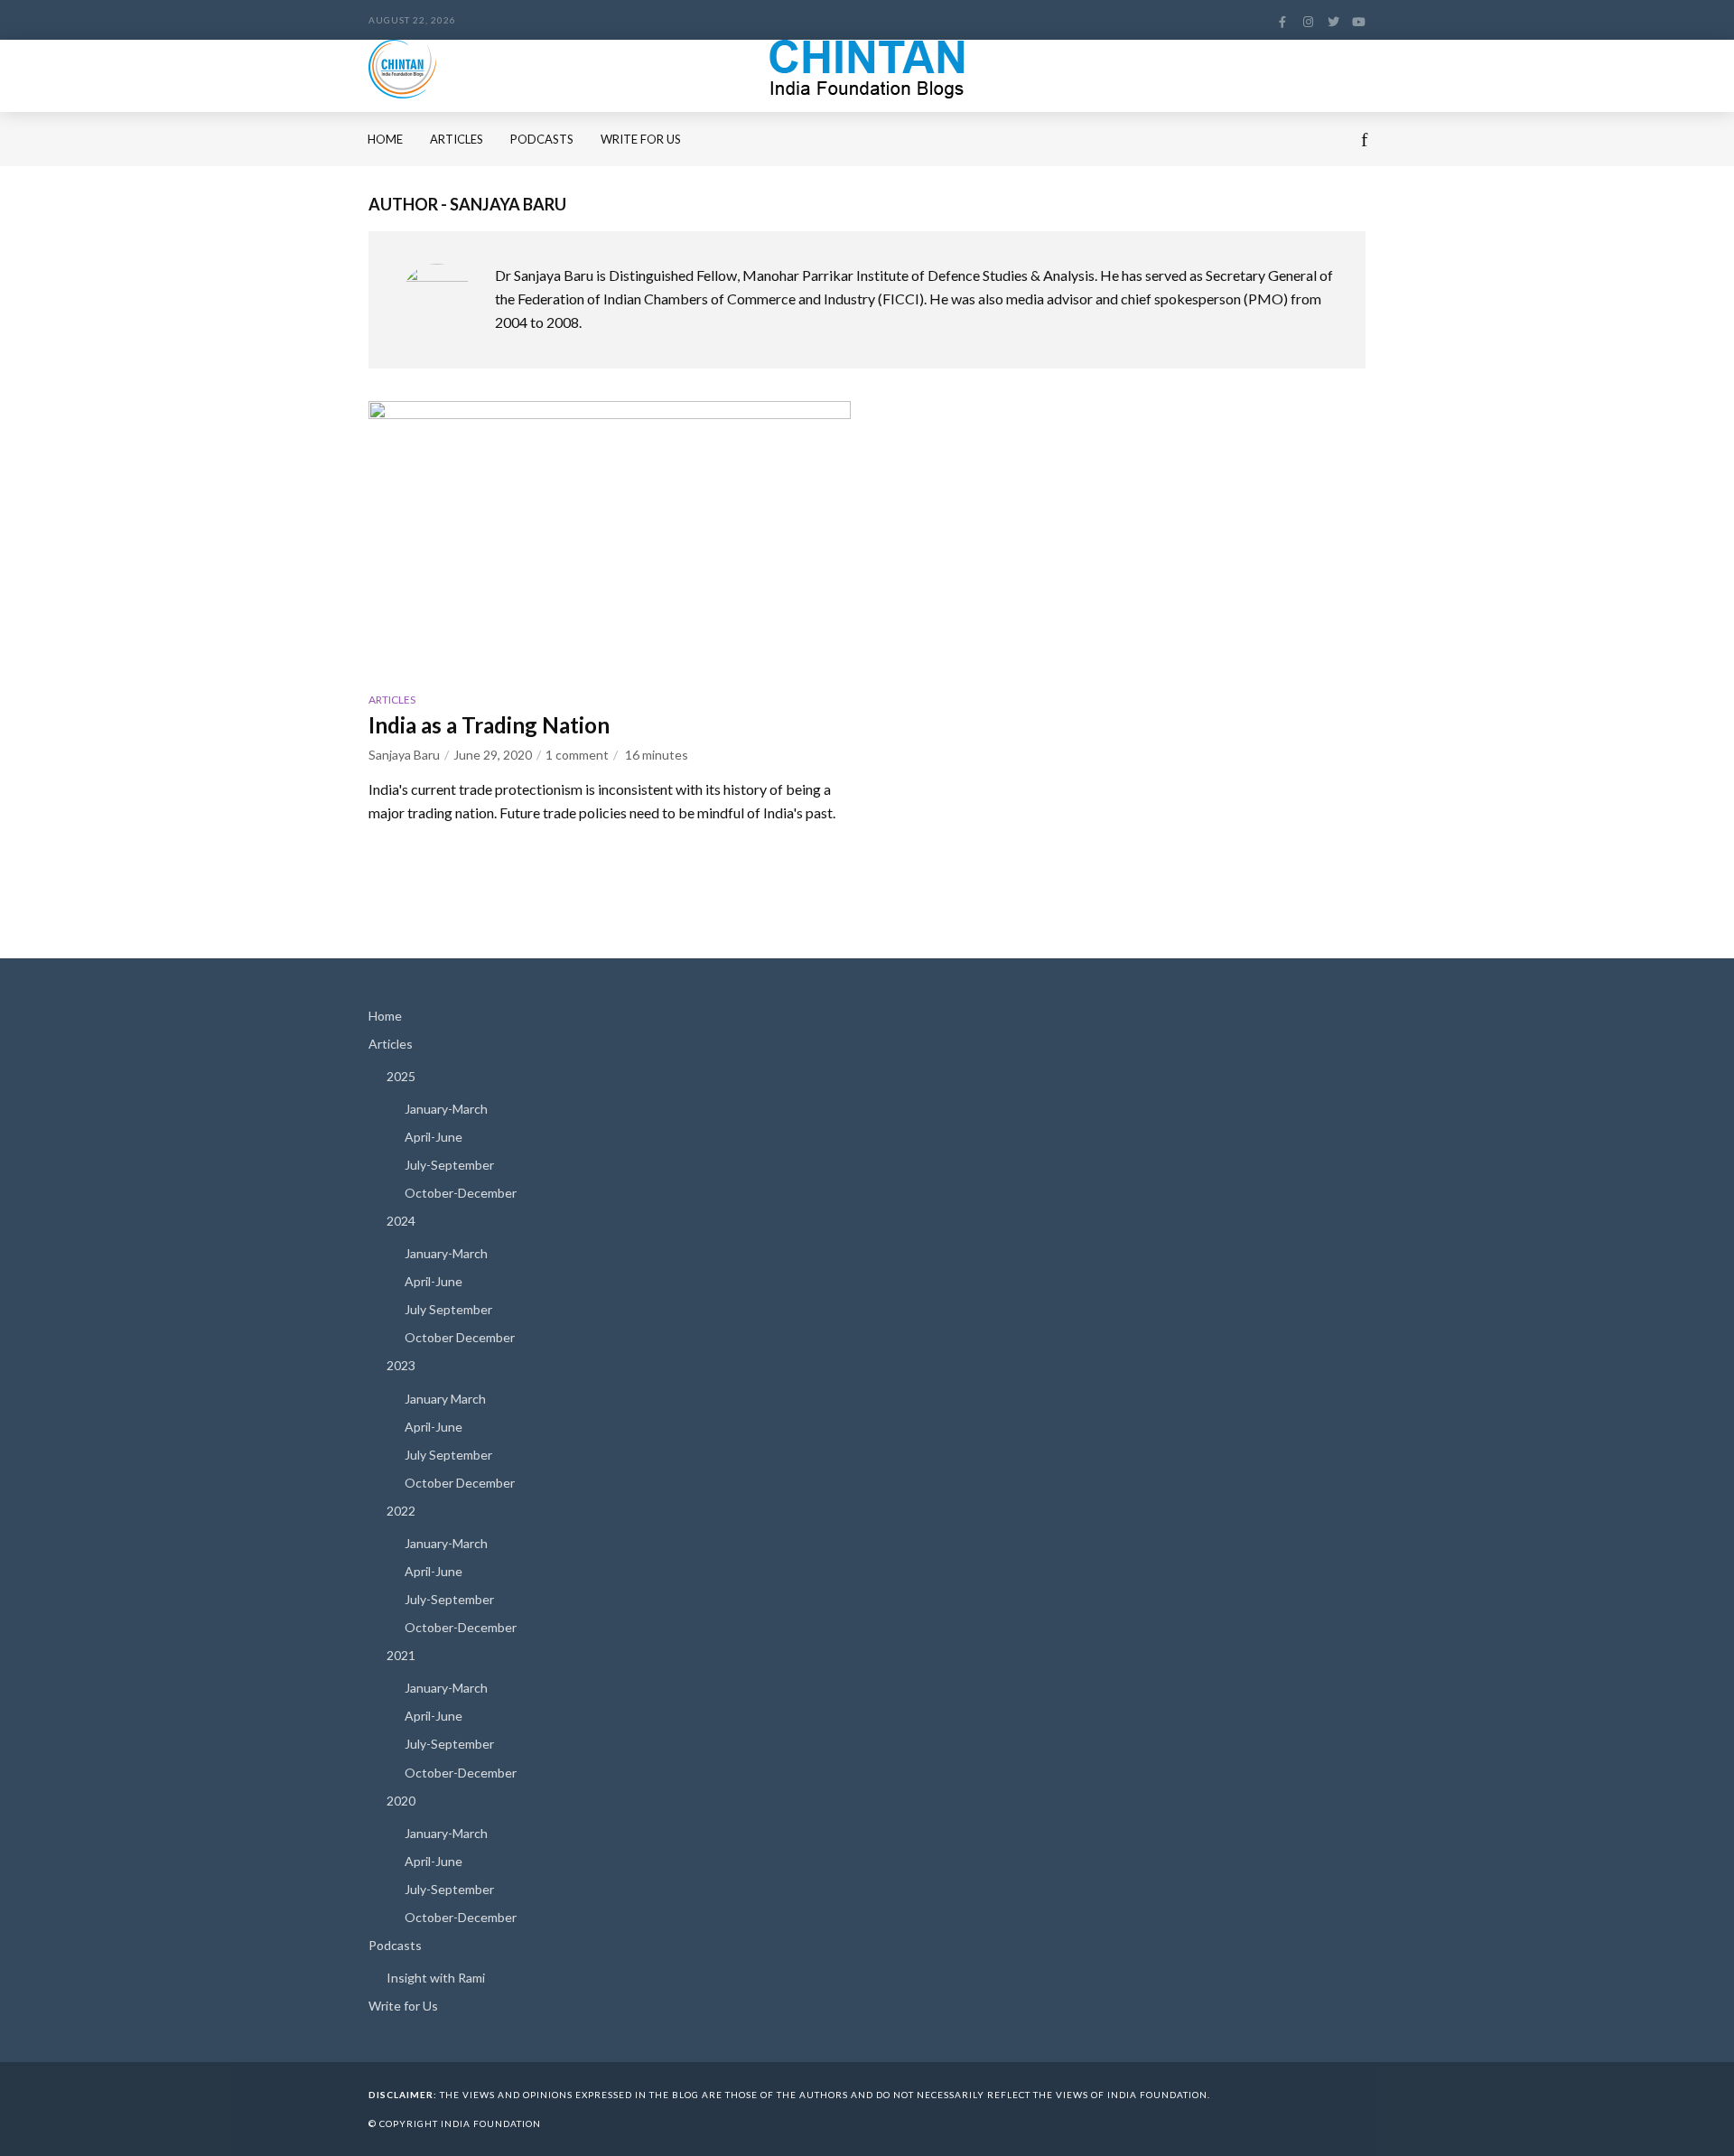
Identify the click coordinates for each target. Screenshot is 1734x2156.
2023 (401, 1365)
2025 (401, 1076)
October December (460, 1337)
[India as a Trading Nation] (610, 537)
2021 (401, 1655)
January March (445, 1399)
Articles (457, 139)
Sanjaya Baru (404, 755)
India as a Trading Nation (489, 725)
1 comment (577, 755)
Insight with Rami (436, 1978)
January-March (446, 1109)
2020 (401, 1801)
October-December (461, 1193)
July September (448, 1309)
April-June (433, 1137)
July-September (449, 1165)
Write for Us (641, 139)
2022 (401, 1511)
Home (385, 139)
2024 (401, 1221)
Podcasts (542, 139)
